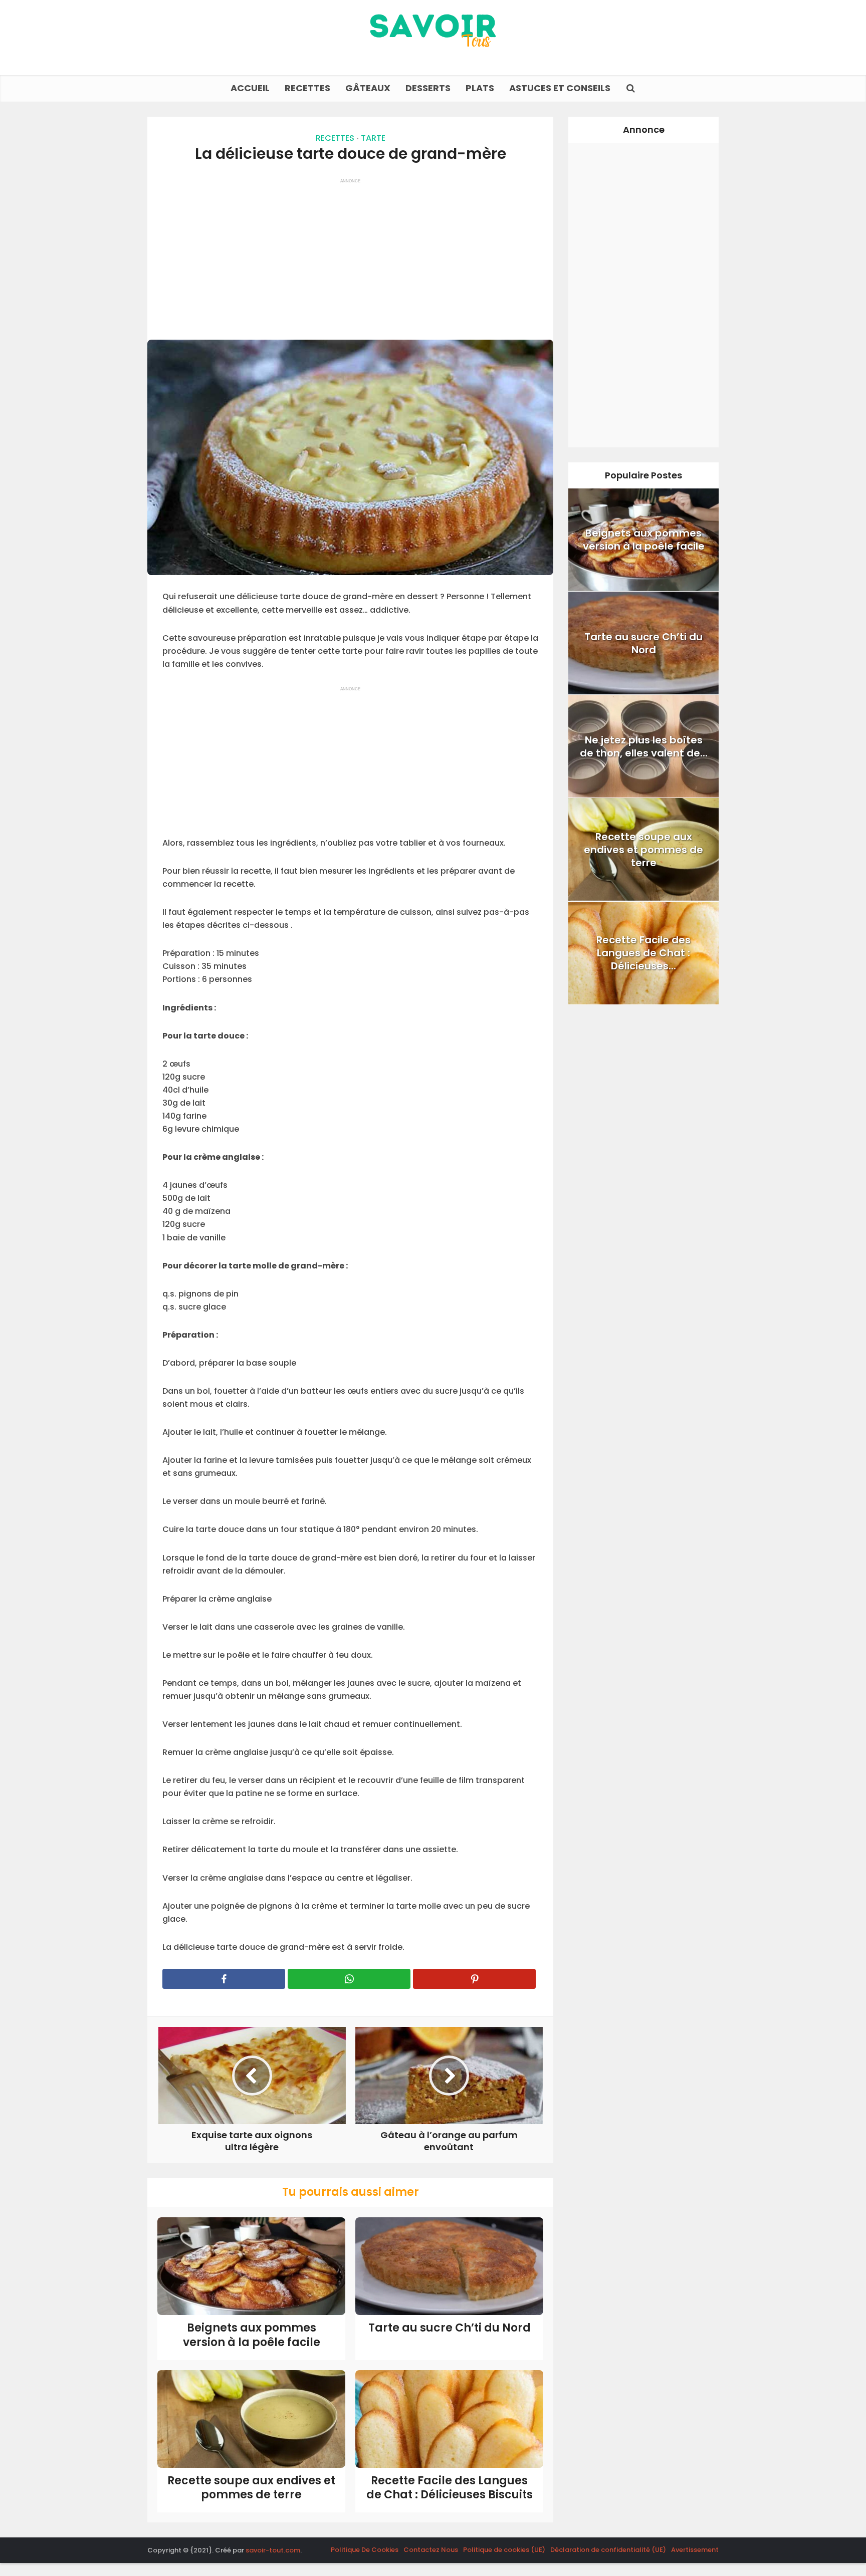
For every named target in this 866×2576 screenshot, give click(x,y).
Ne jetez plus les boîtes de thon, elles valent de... (644, 746)
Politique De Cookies (365, 2550)
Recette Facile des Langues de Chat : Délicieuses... (643, 953)
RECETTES (307, 88)
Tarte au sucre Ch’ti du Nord (450, 2328)
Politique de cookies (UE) (504, 2550)
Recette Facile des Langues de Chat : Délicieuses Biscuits (450, 2488)
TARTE (373, 138)
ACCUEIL (250, 88)
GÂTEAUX (368, 88)
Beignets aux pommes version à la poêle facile (252, 2335)
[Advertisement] (350, 254)
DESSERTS (428, 88)
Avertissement (695, 2550)
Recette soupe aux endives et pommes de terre (251, 2488)
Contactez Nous (431, 2550)
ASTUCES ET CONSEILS (560, 88)
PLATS (480, 88)
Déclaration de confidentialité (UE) (608, 2550)
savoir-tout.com (273, 2550)
